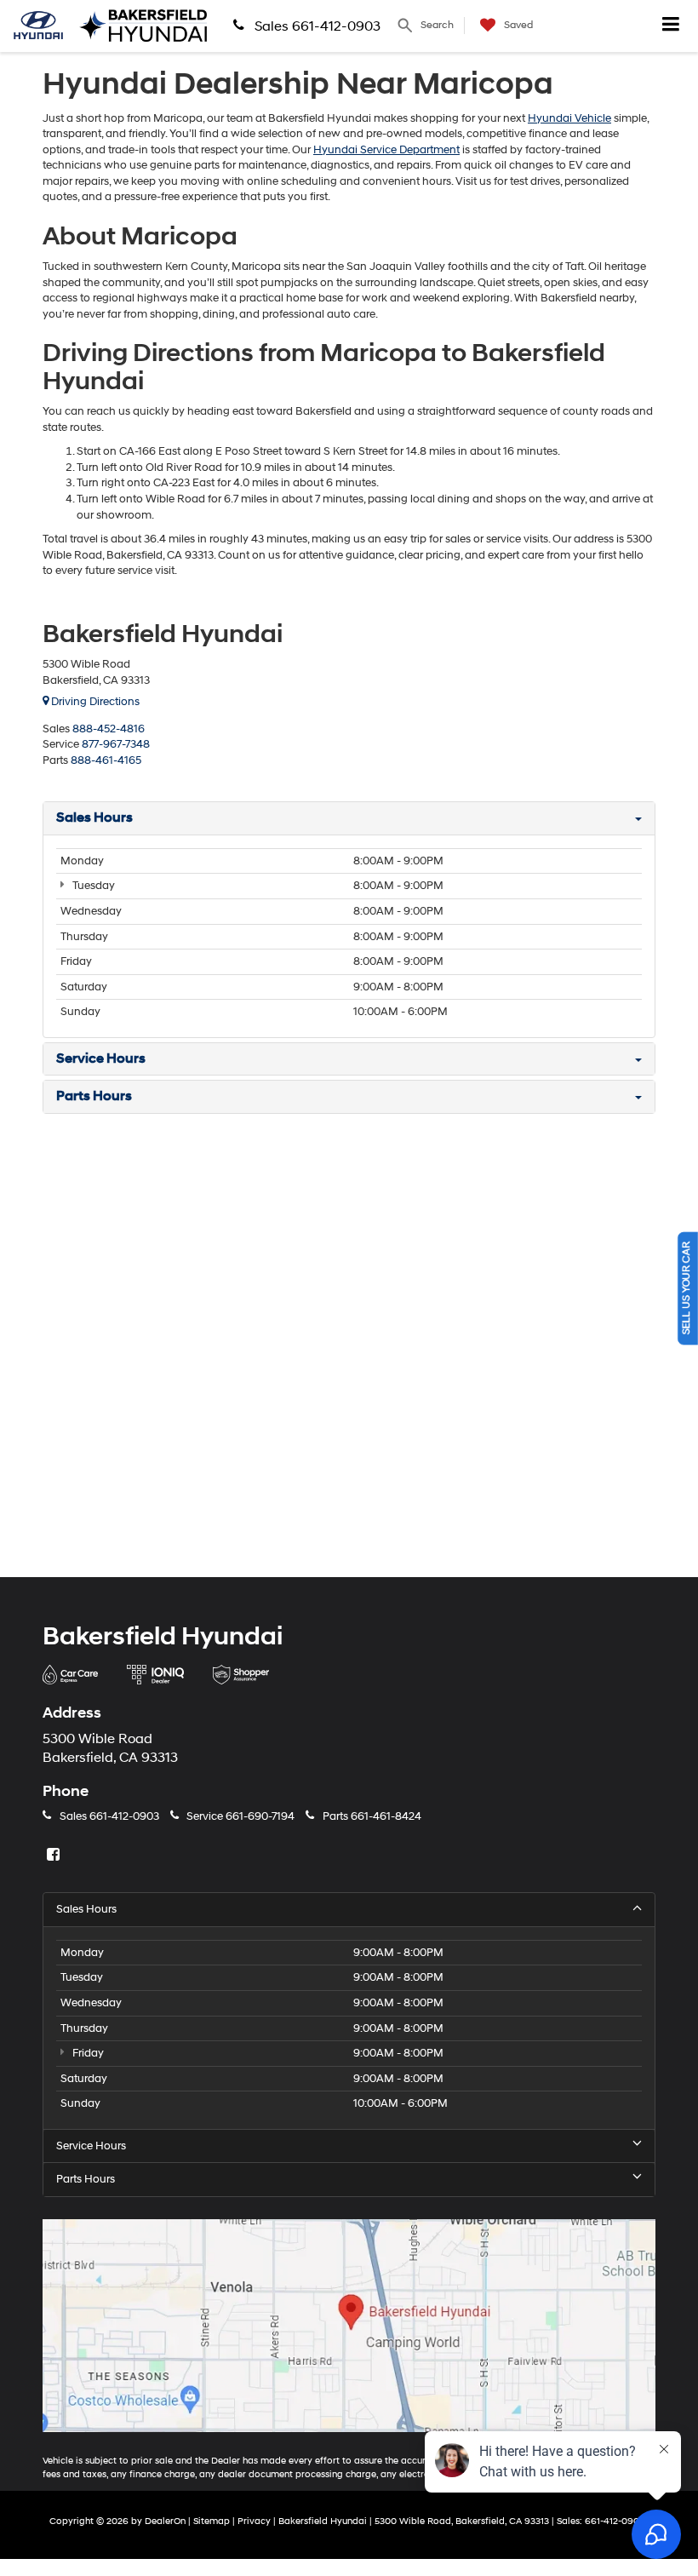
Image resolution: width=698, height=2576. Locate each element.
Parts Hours (86, 2179)
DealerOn (165, 2521)
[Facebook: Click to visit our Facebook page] (55, 1856)
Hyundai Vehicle (569, 118)
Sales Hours (86, 1909)
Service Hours (91, 2146)
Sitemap (212, 2521)
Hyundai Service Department (386, 150)
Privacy (254, 2521)
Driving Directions (94, 702)
